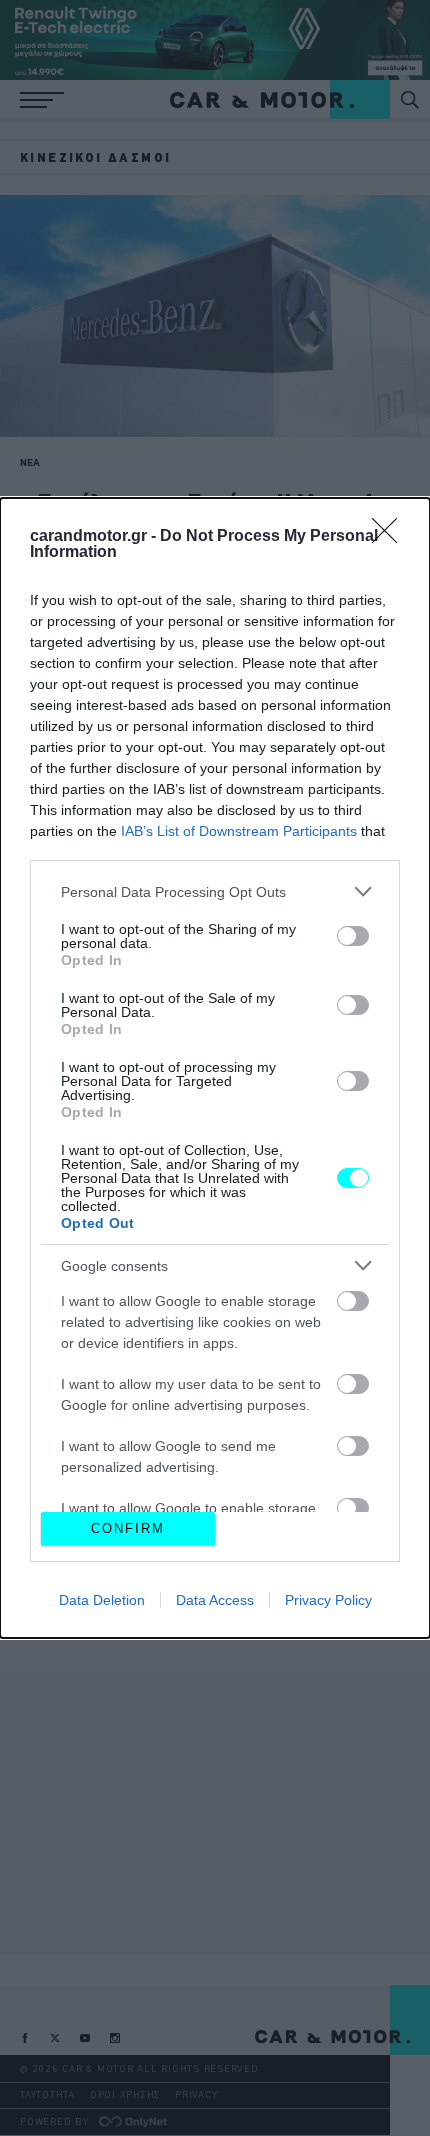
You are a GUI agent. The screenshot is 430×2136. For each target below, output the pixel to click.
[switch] (353, 936)
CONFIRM (128, 1528)
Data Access (215, 1600)
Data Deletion (102, 1600)
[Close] (391, 537)
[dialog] (215, 1068)
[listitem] (215, 891)
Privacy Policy (328, 1600)
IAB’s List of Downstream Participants (239, 831)
